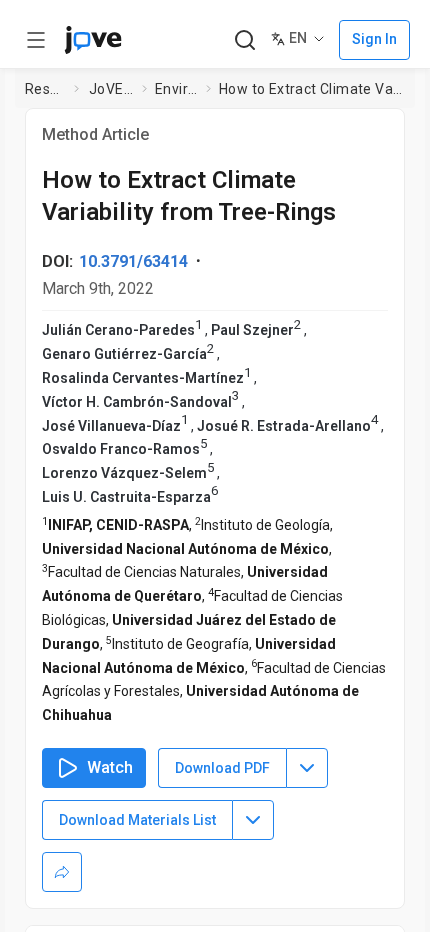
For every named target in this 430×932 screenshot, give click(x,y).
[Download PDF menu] (307, 768)
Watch (110, 767)
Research (45, 89)
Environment (177, 89)
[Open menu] (36, 40)
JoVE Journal (111, 89)
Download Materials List (137, 820)
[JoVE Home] (93, 40)
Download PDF (222, 768)
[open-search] (244, 40)
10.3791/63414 (133, 261)
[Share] (62, 872)
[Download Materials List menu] (253, 820)
